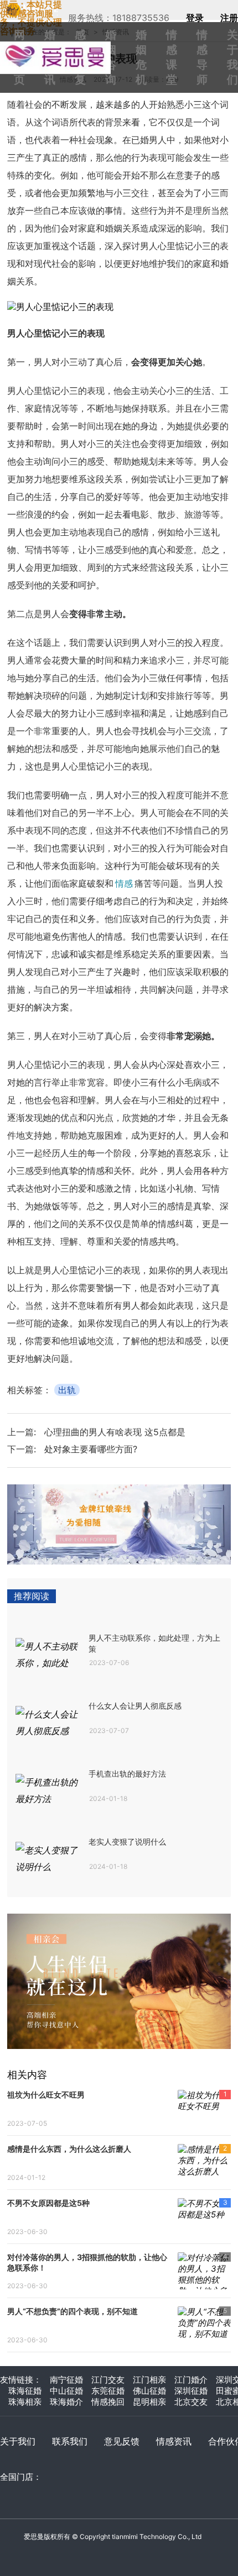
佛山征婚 (149, 2391)
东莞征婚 (108, 2391)
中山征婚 (66, 2391)
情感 (124, 883)
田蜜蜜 (61, 46)
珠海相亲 (25, 2402)
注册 (229, 18)
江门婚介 (191, 2380)
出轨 (67, 1390)
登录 (195, 18)
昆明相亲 (149, 2402)
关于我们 (18, 2441)
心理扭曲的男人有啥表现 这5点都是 (115, 1432)
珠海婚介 (66, 2402)
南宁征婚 (66, 2380)
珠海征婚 (25, 2391)
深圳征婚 (191, 2391)
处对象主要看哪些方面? (91, 1449)
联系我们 (70, 2441)
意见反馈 (122, 2441)
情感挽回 (108, 2402)
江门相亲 (149, 2380)
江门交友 (108, 2380)
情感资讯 (174, 2441)
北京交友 (191, 2402)
